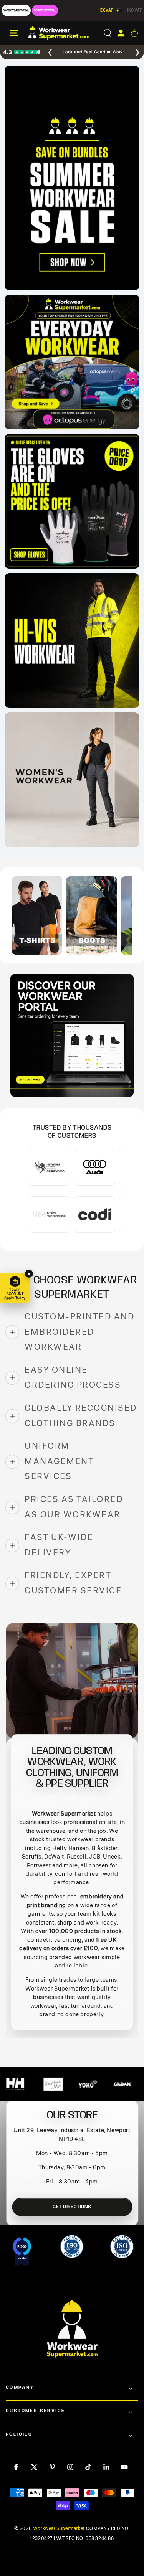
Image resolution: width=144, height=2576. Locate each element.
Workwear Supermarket (59, 2529)
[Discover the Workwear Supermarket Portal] (72, 1035)
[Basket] (134, 33)
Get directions (72, 2207)
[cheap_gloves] (72, 501)
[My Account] (121, 33)
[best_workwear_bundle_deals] (72, 178)
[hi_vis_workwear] (72, 641)
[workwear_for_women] (72, 780)
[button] (107, 33)
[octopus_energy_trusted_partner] (72, 362)
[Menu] (14, 33)
